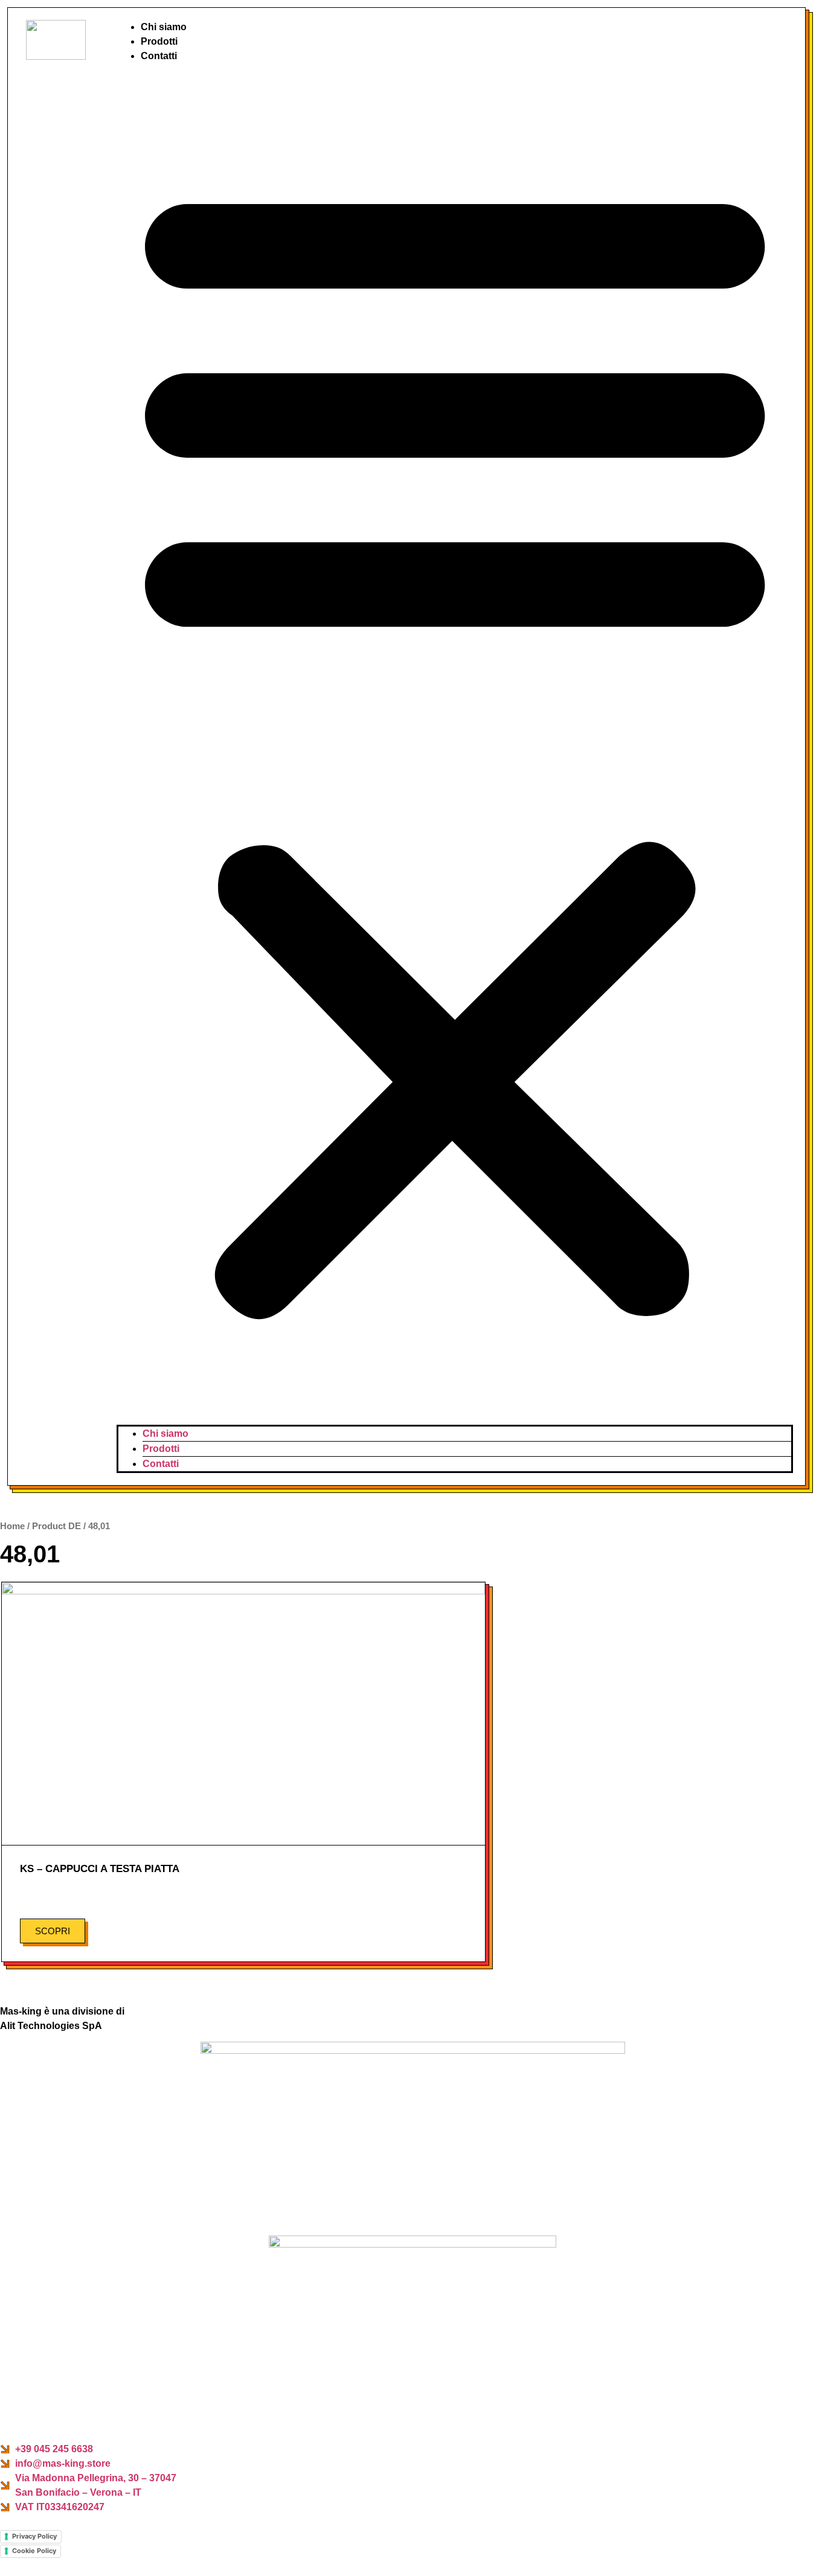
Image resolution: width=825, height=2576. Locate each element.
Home (12, 1526)
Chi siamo (164, 27)
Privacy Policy (34, 2536)
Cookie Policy (34, 2551)
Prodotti (159, 41)
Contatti (159, 56)
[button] (455, 744)
